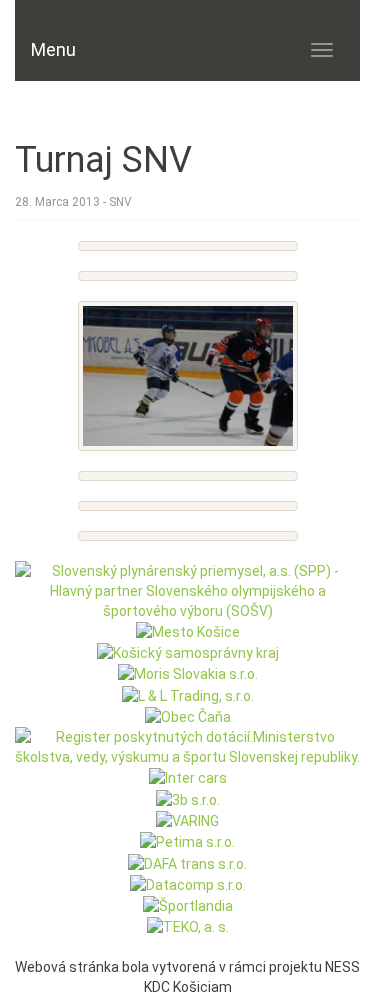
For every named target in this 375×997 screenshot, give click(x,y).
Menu (53, 49)
